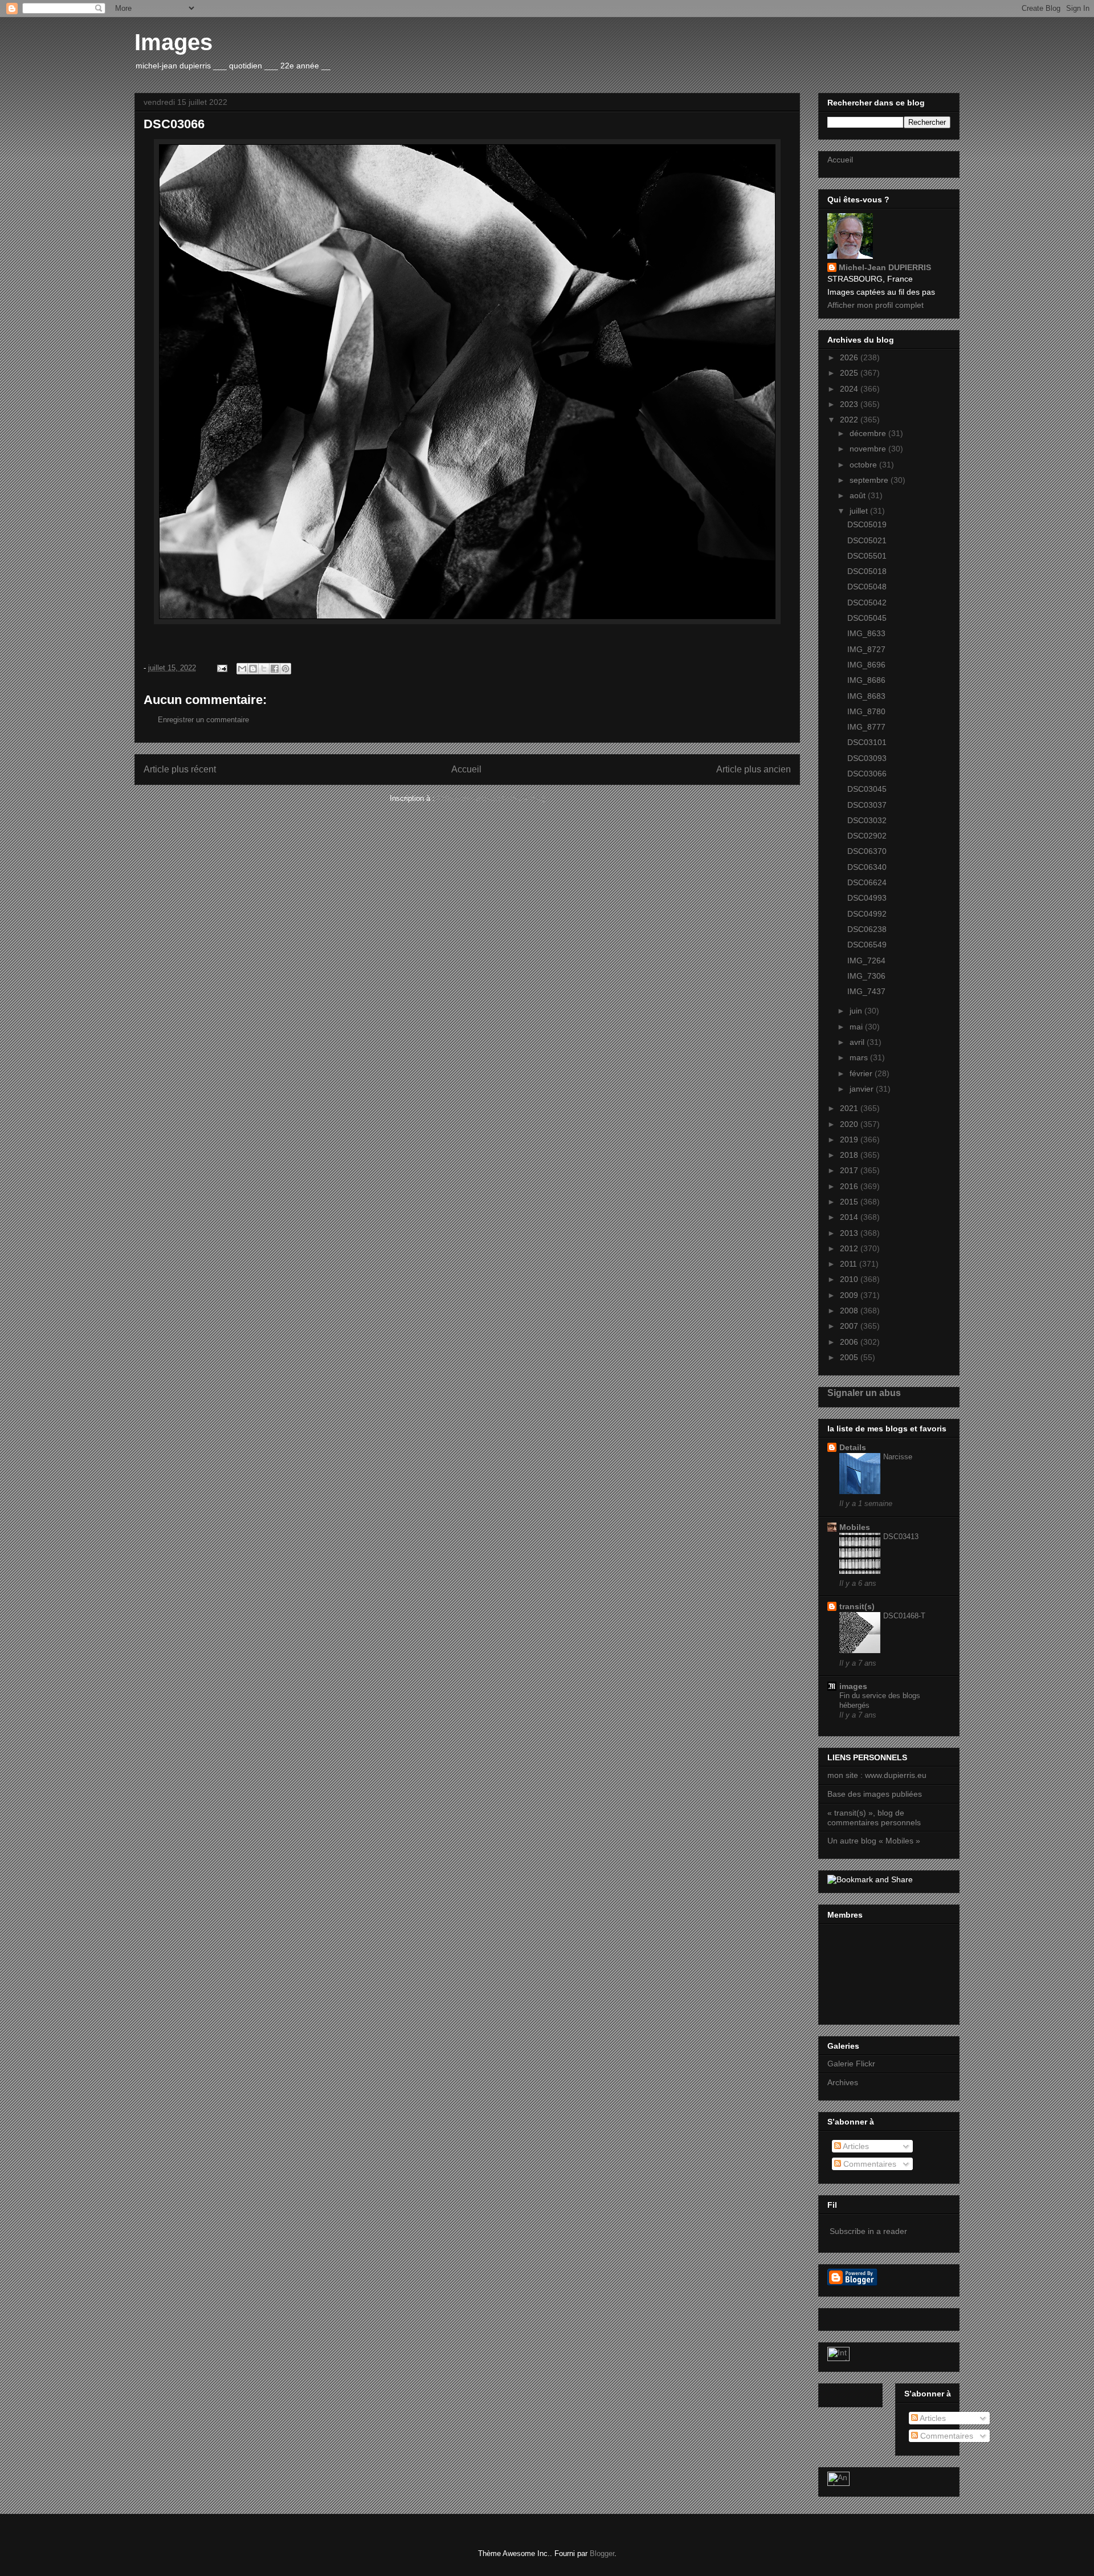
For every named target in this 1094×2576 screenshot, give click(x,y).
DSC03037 (867, 805)
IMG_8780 (866, 711)
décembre (869, 433)
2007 (850, 1326)
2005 (850, 1357)
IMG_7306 (866, 976)
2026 (850, 357)
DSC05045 (867, 618)
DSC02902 (867, 836)
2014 (850, 1217)
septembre (870, 480)
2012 (850, 1248)
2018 (850, 1155)
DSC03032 (867, 820)
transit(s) (857, 1606)
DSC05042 (867, 603)
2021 (850, 1108)
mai (857, 1027)
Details (853, 1447)
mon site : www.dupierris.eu (877, 1775)
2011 (850, 1264)
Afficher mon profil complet (875, 305)
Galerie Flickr (851, 2064)
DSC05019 (867, 524)
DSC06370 (867, 851)
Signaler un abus (864, 1393)
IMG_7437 (866, 991)
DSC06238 (867, 929)
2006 (850, 1342)
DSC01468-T (904, 1616)
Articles (855, 2146)
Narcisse (898, 1457)
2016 (850, 1186)
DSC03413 (901, 1537)
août (859, 495)
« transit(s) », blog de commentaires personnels (874, 1818)
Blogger (602, 2553)
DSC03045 (867, 789)
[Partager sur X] (264, 669)
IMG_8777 (866, 727)
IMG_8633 (866, 633)
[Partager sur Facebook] (275, 669)
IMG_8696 (866, 665)
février (862, 1073)
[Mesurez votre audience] (838, 2483)
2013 (850, 1233)
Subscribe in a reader (868, 2231)
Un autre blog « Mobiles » (874, 1841)
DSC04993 (867, 898)
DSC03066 (867, 774)
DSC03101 (867, 742)
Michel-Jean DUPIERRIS (885, 267)
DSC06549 (867, 945)
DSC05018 (867, 571)
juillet (860, 511)
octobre (864, 465)
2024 (850, 389)
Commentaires (869, 2164)
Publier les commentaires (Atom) (491, 798)
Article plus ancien (754, 769)
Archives (843, 2082)
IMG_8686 (866, 680)
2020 (850, 1124)
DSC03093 (867, 758)
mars (860, 1057)
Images (174, 42)
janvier (863, 1089)
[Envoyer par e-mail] (242, 669)
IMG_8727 (866, 649)
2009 (850, 1295)
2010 (850, 1279)
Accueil (466, 769)
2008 (850, 1311)
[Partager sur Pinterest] (285, 669)
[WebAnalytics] (838, 2358)
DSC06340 (867, 867)
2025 (850, 373)
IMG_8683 (866, 696)
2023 (850, 404)
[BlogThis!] (253, 669)
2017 (850, 1170)
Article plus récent (180, 769)
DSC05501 (867, 556)
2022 (850, 420)
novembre (869, 449)
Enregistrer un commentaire (203, 720)
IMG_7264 (866, 961)
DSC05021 (867, 540)
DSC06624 (867, 882)
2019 (850, 1140)
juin (857, 1011)
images (853, 1686)
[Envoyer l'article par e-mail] (221, 668)
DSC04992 (867, 914)
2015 (850, 1202)
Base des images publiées (875, 1794)
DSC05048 (867, 587)
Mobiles (855, 1527)
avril (858, 1042)
